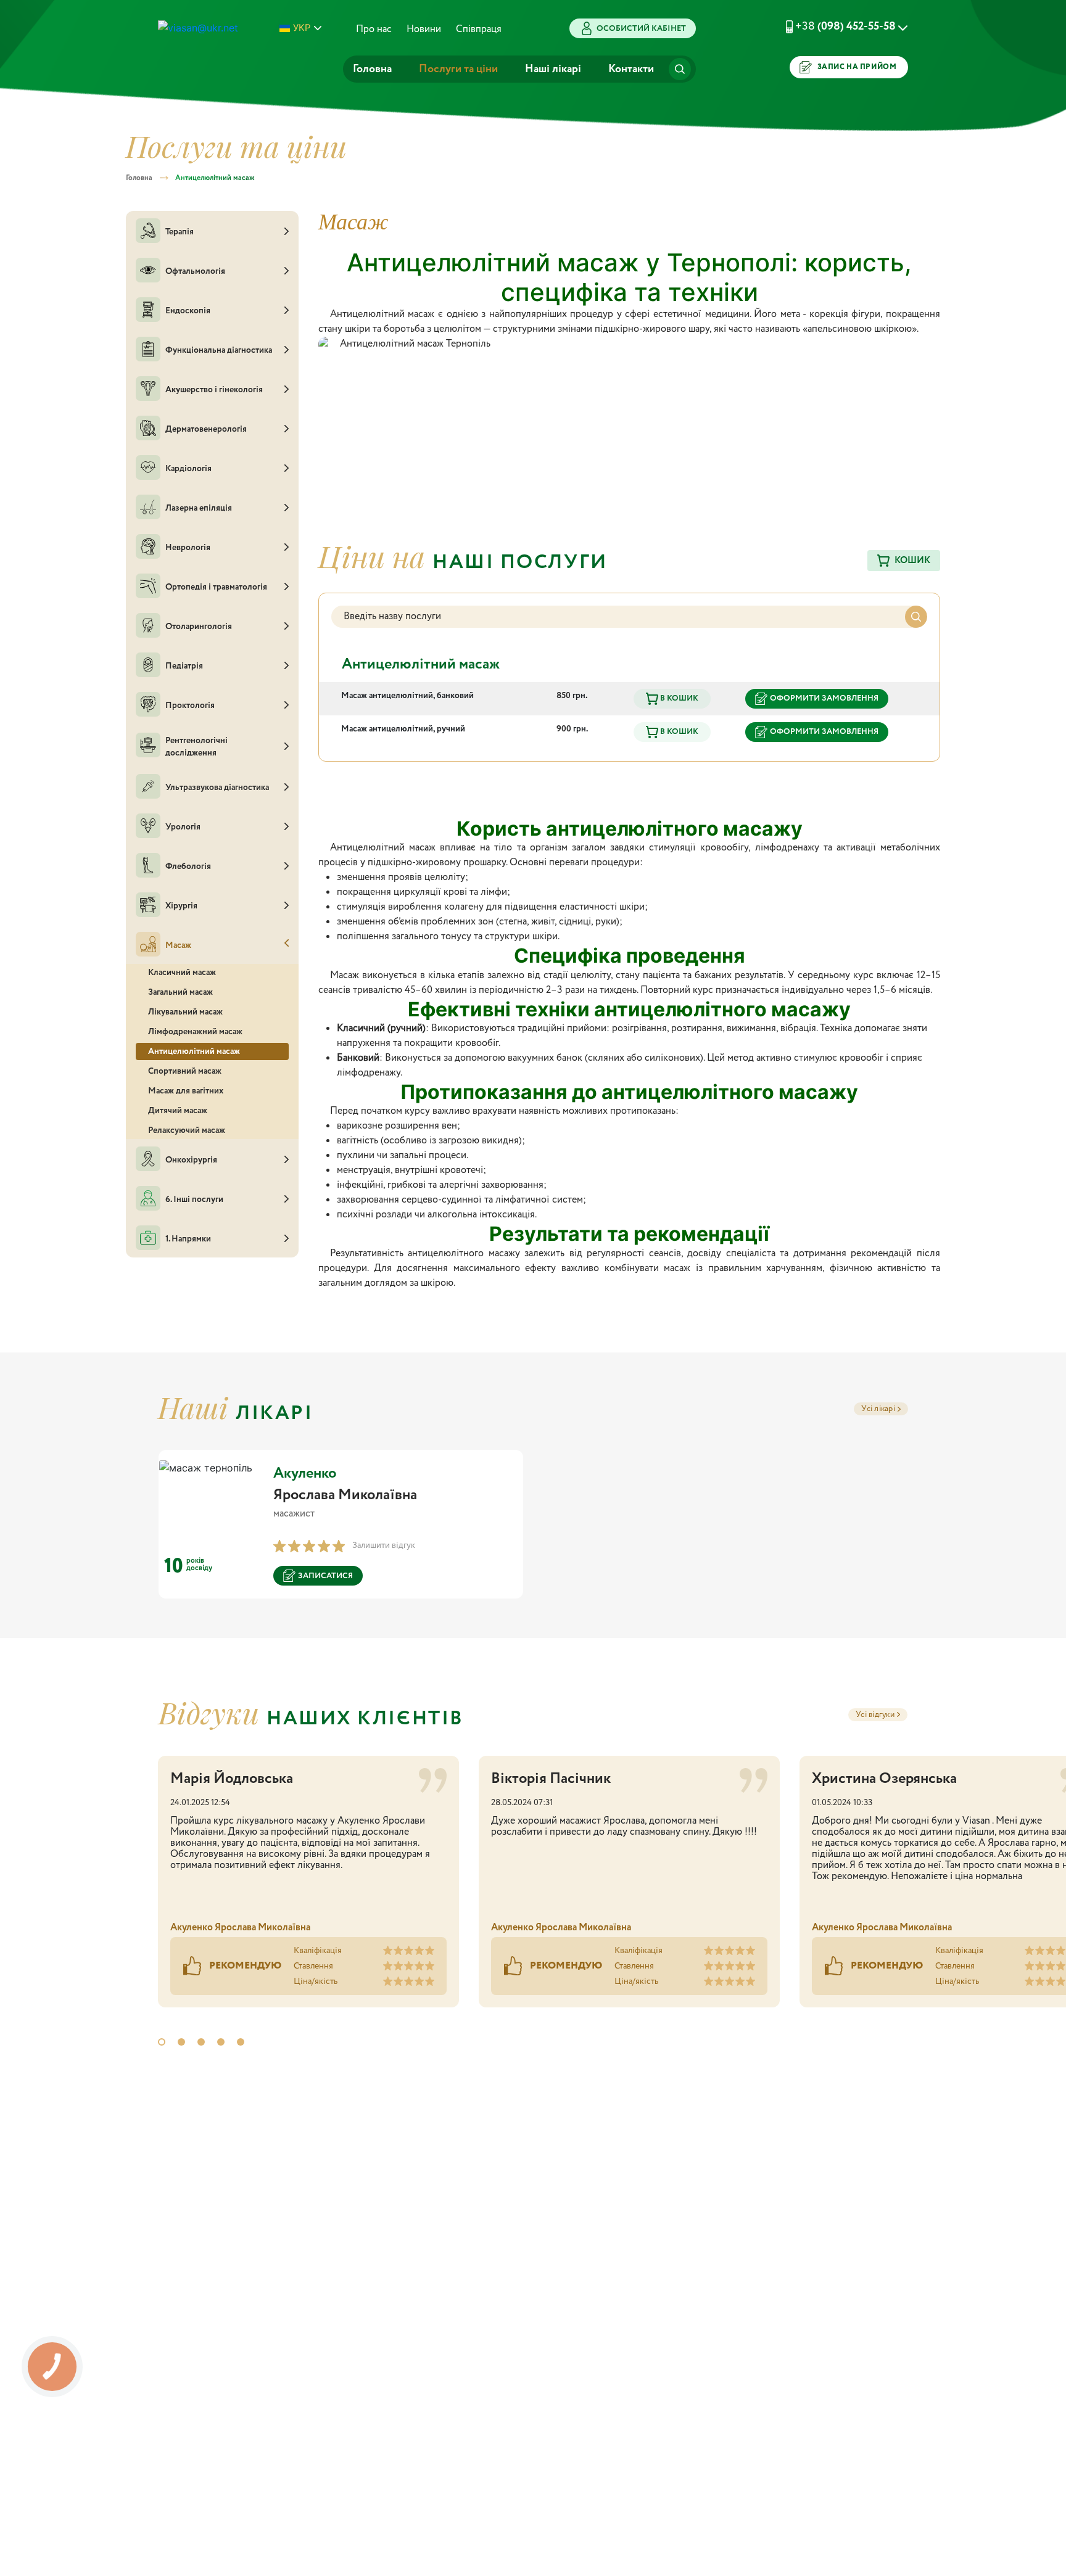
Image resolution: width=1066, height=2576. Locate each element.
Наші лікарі (553, 69)
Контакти (631, 69)
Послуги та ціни (458, 69)
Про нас (374, 29)
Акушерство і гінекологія (214, 390)
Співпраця (479, 29)
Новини (424, 29)
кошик (912, 561)
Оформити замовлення (824, 698)
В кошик (678, 698)
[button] (832, 27)
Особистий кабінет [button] (641, 29)
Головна (372, 69)
